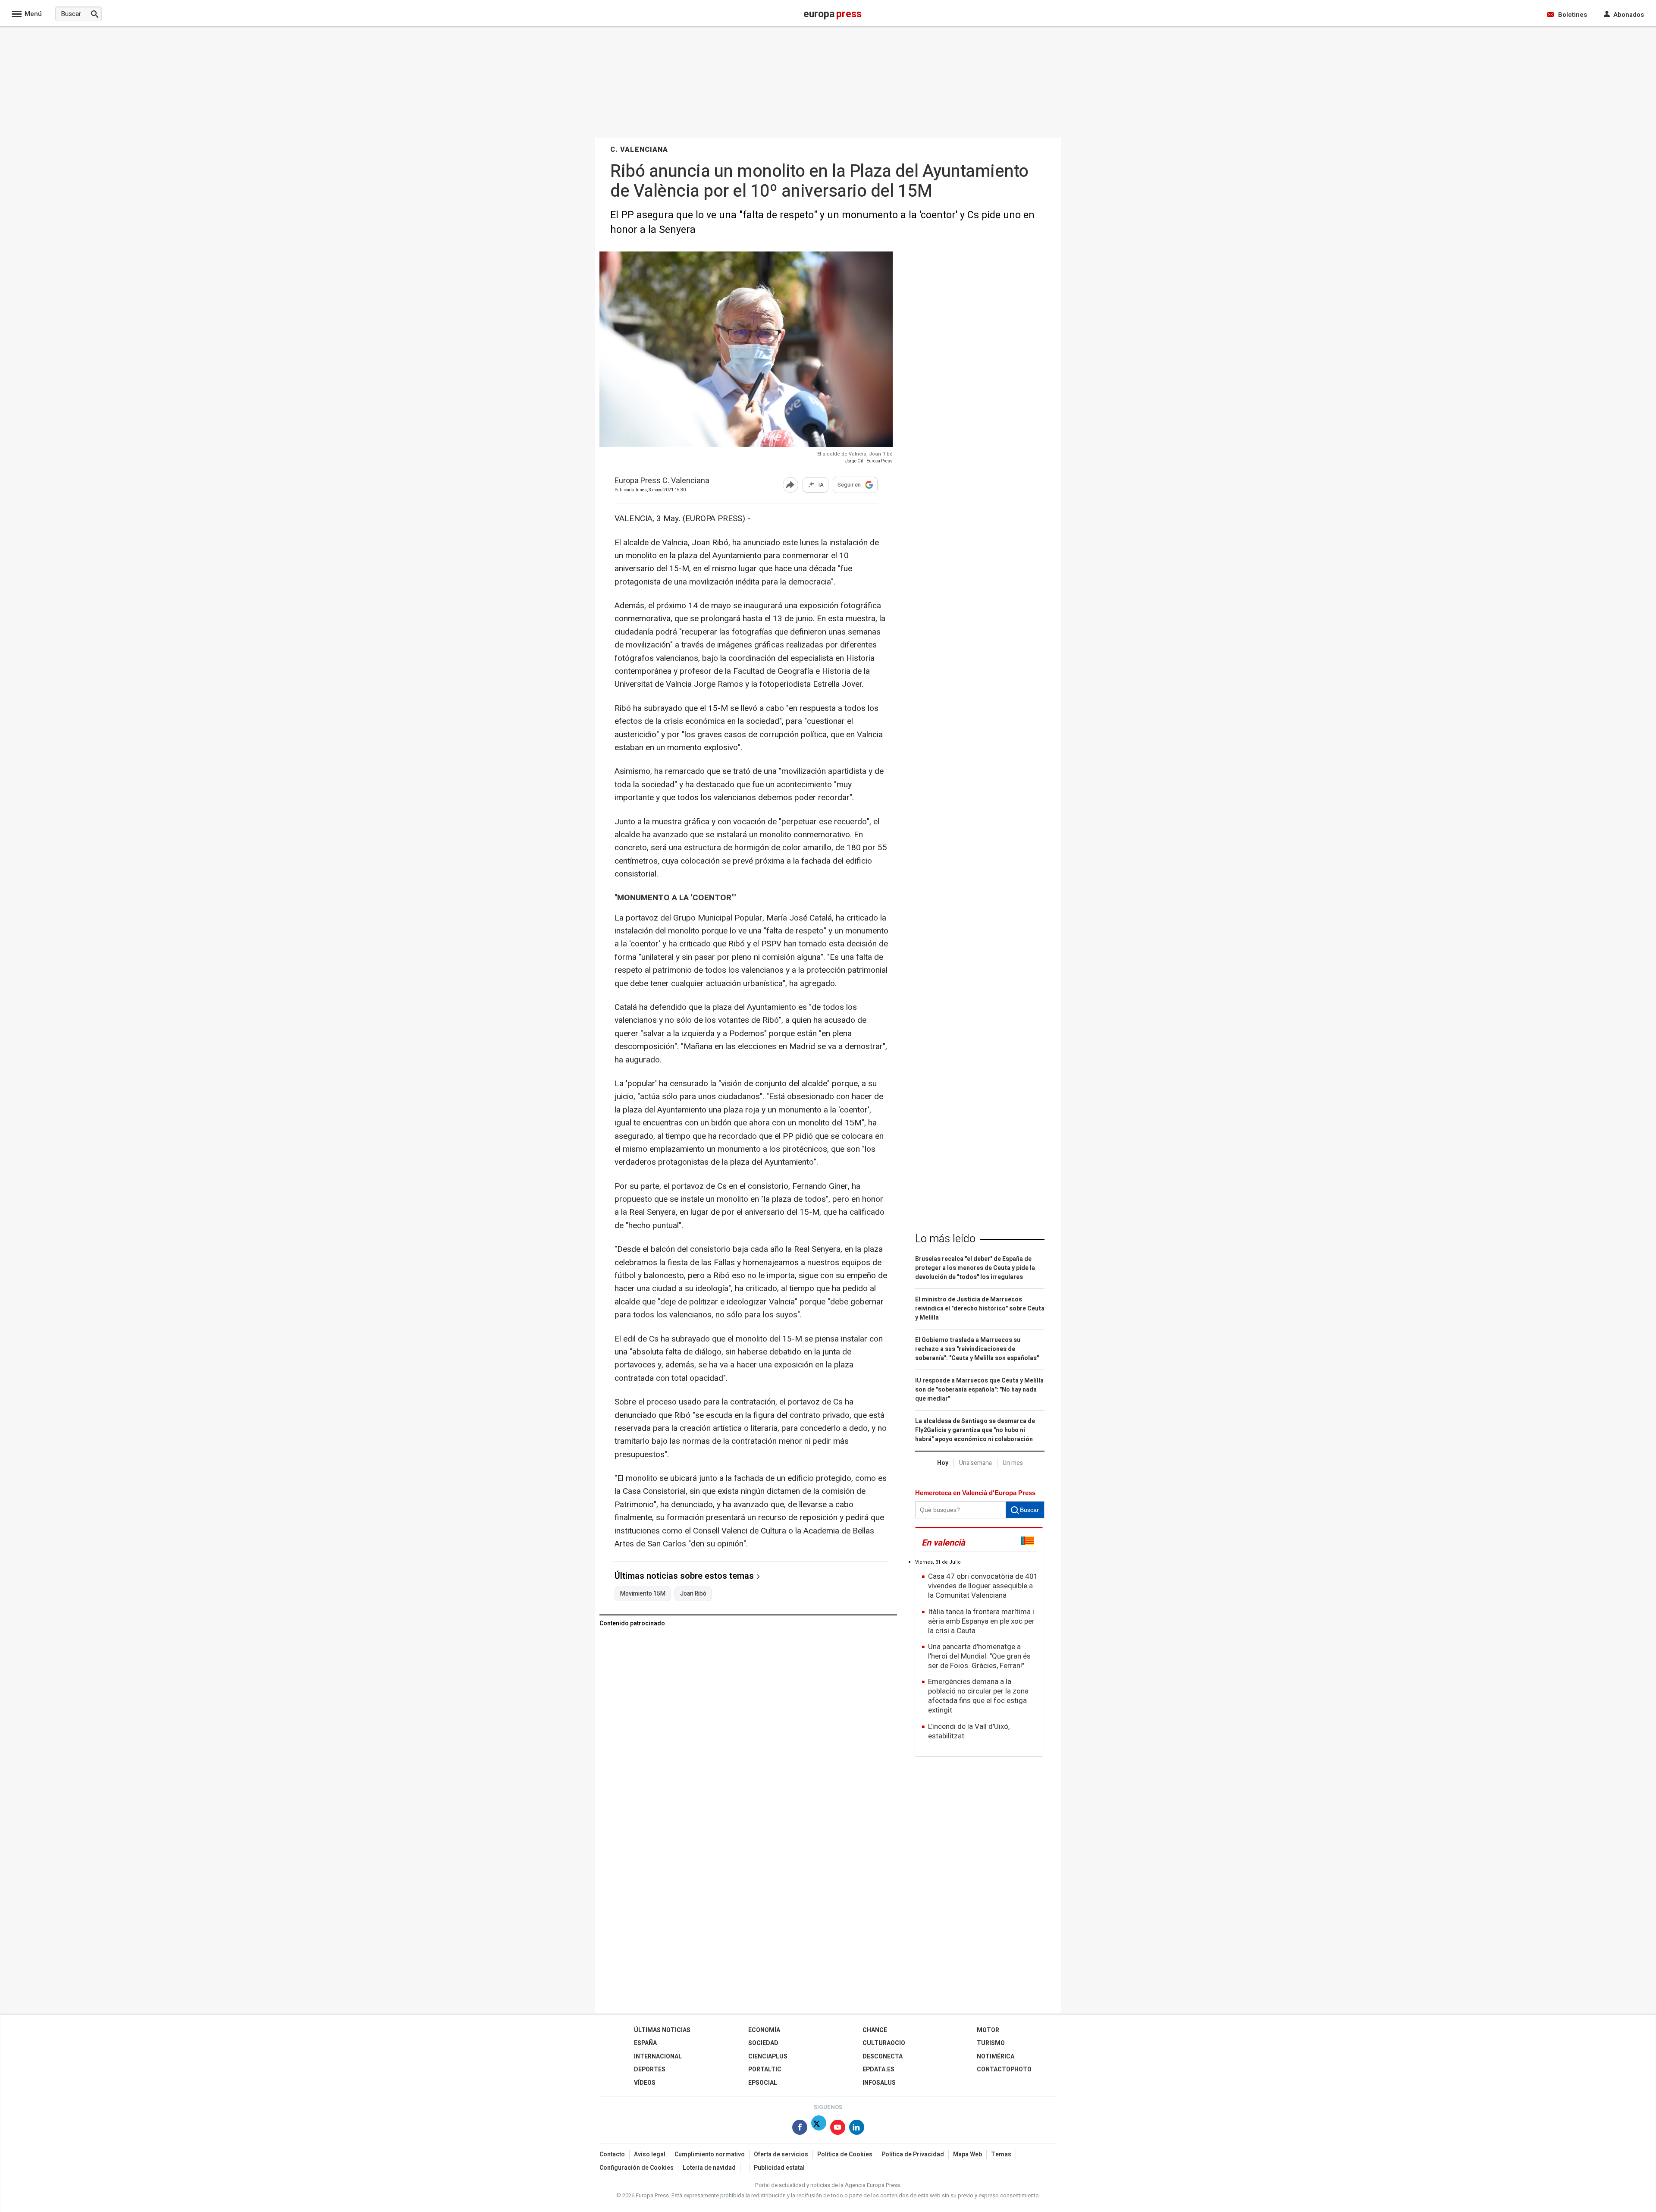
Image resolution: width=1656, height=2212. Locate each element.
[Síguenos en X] (819, 2129)
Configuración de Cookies (637, 2168)
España (645, 2043)
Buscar (1029, 1510)
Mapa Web (968, 2154)
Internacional (658, 2056)
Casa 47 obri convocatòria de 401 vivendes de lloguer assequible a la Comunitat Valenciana (983, 1586)
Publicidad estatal (779, 2168)
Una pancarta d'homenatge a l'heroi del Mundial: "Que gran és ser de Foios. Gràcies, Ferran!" (979, 1656)
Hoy (943, 1463)
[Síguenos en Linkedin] (857, 2129)
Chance (875, 2030)
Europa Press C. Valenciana (662, 481)
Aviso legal (650, 2154)
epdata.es (878, 2069)
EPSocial (763, 2083)
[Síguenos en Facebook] (800, 2129)
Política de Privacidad (913, 2154)
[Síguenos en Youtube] (838, 2129)
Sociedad (763, 2043)
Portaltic (765, 2069)
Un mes (1013, 1463)
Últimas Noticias (662, 2030)
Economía (764, 2030)
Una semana (975, 1463)
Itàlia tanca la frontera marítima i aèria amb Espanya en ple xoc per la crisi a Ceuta (981, 1621)
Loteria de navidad (709, 2168)
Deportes (650, 2069)
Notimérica (996, 2056)
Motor (988, 2030)
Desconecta (883, 2056)
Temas (1001, 2154)
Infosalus (879, 2083)
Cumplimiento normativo (710, 2154)
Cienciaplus (768, 2056)
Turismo (991, 2043)
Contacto (612, 2154)
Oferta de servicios (781, 2154)
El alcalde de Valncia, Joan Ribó (855, 454)
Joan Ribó (693, 1594)
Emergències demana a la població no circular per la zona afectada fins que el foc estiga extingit (978, 1696)
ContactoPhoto (1004, 2069)
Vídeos (645, 2083)
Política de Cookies (845, 2154)
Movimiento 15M (643, 1594)
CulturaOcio (884, 2043)
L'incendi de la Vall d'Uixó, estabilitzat (969, 1731)
